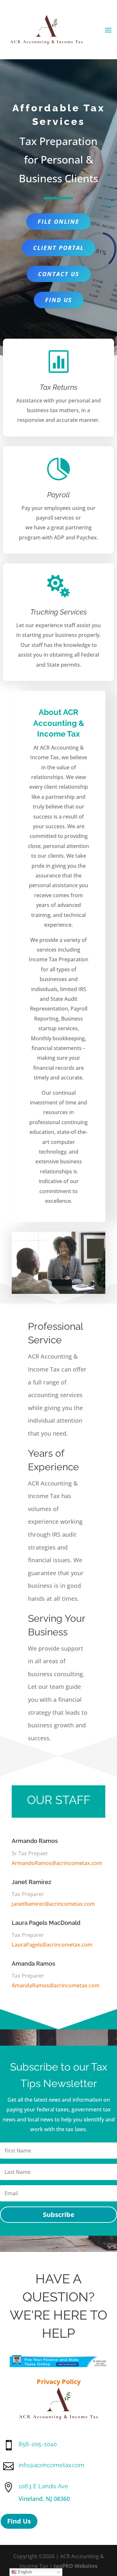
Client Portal (58, 248)
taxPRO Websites (76, 2566)
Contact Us (59, 274)
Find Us (59, 300)
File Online (58, 221)
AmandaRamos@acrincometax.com (56, 1985)
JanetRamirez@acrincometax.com (53, 1904)
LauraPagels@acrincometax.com (52, 1945)
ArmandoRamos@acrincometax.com (57, 1863)
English (24, 2572)
